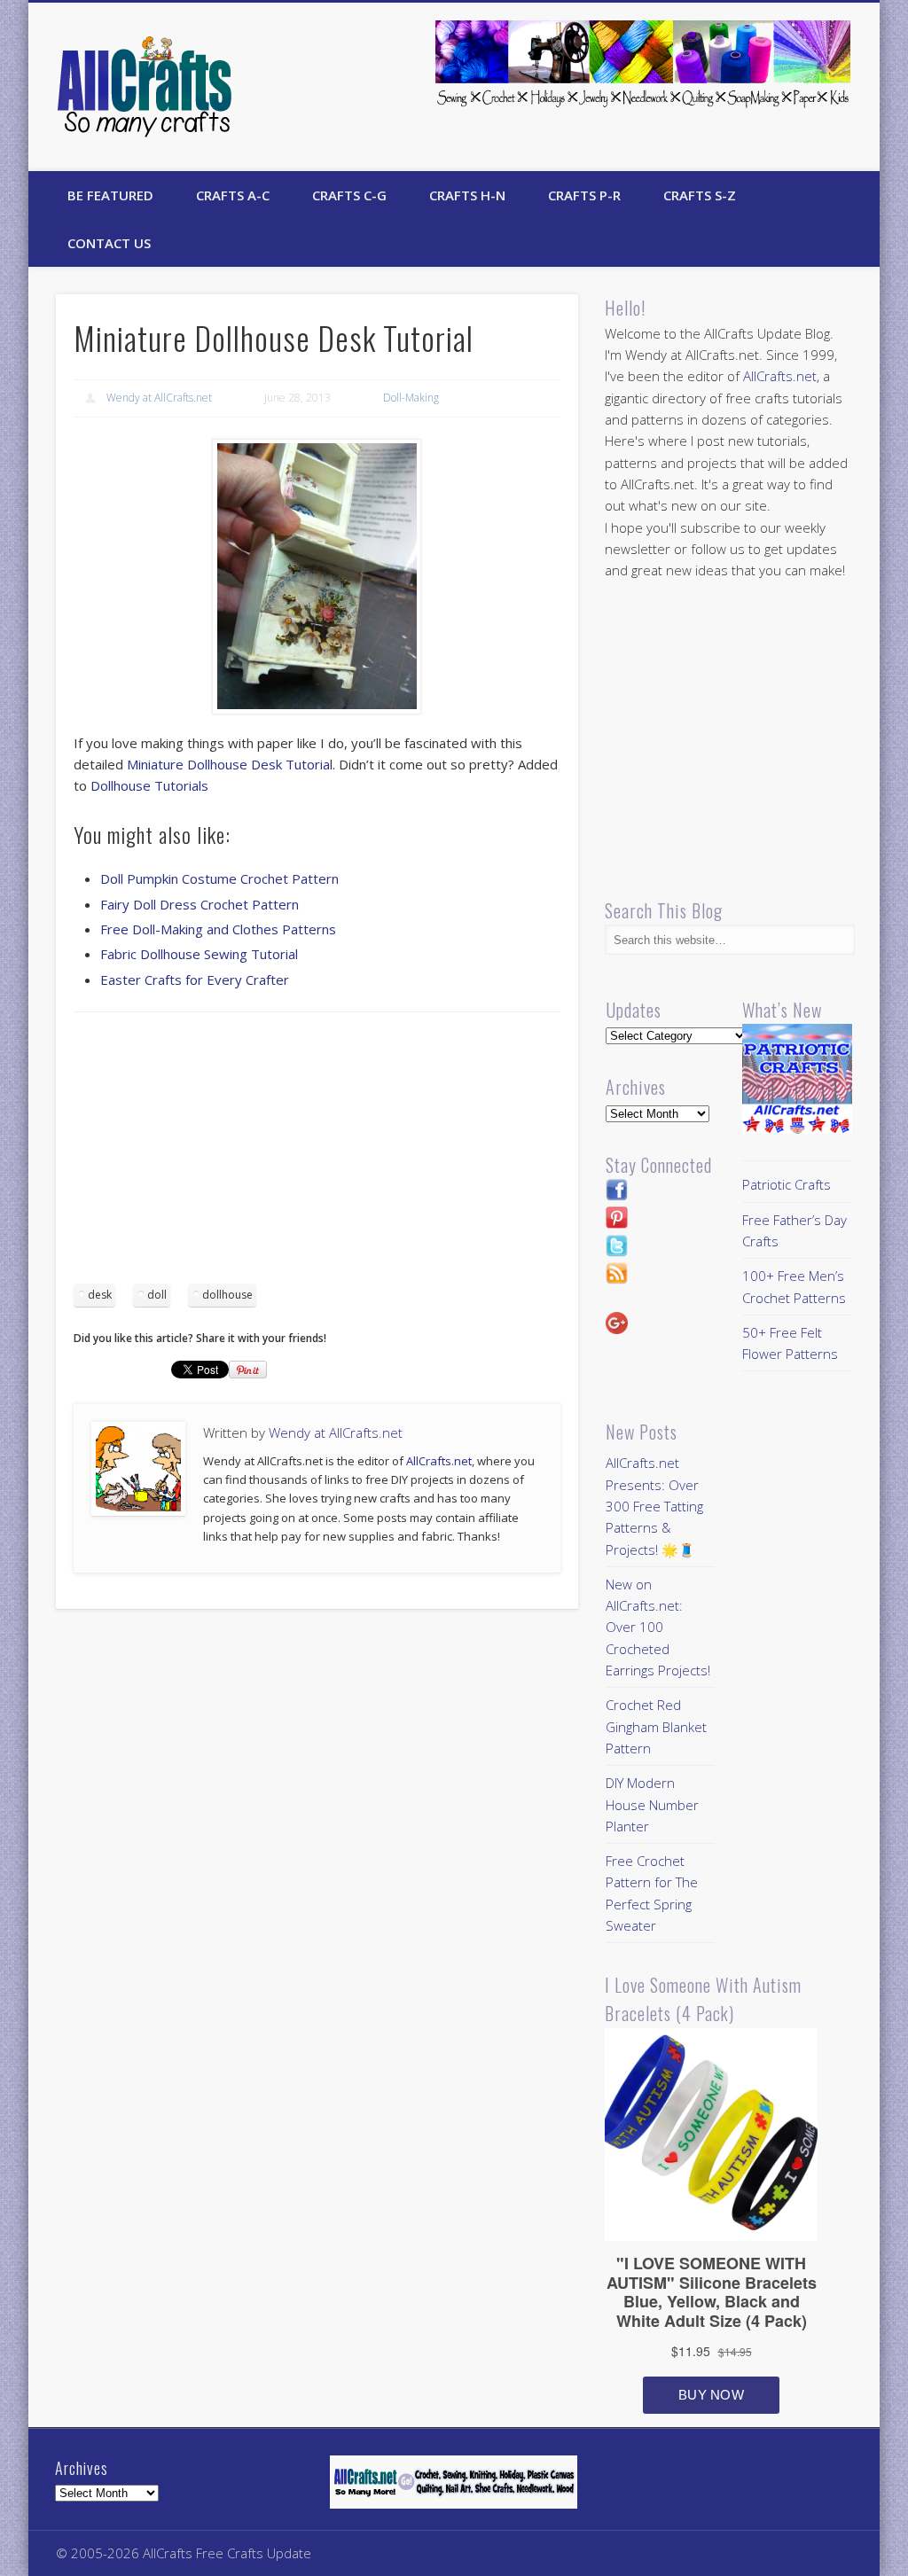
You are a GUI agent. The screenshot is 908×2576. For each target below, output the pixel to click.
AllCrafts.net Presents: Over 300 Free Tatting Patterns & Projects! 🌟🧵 (654, 1506)
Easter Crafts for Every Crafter (195, 980)
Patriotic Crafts (787, 1184)
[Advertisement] (317, 1154)
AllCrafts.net (439, 1461)
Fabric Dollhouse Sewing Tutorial (199, 954)
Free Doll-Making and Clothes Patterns (218, 929)
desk (100, 1295)
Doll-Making (411, 398)
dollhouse (227, 1295)
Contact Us (109, 243)
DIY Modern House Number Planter (652, 1804)
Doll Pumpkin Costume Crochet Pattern (219, 878)
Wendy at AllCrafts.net (159, 398)
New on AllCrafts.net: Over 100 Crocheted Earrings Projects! (658, 1627)
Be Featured (110, 195)
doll (157, 1295)
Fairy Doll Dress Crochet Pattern (200, 904)
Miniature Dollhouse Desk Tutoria (228, 764)
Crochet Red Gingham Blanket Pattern (656, 1726)
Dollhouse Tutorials (149, 785)
